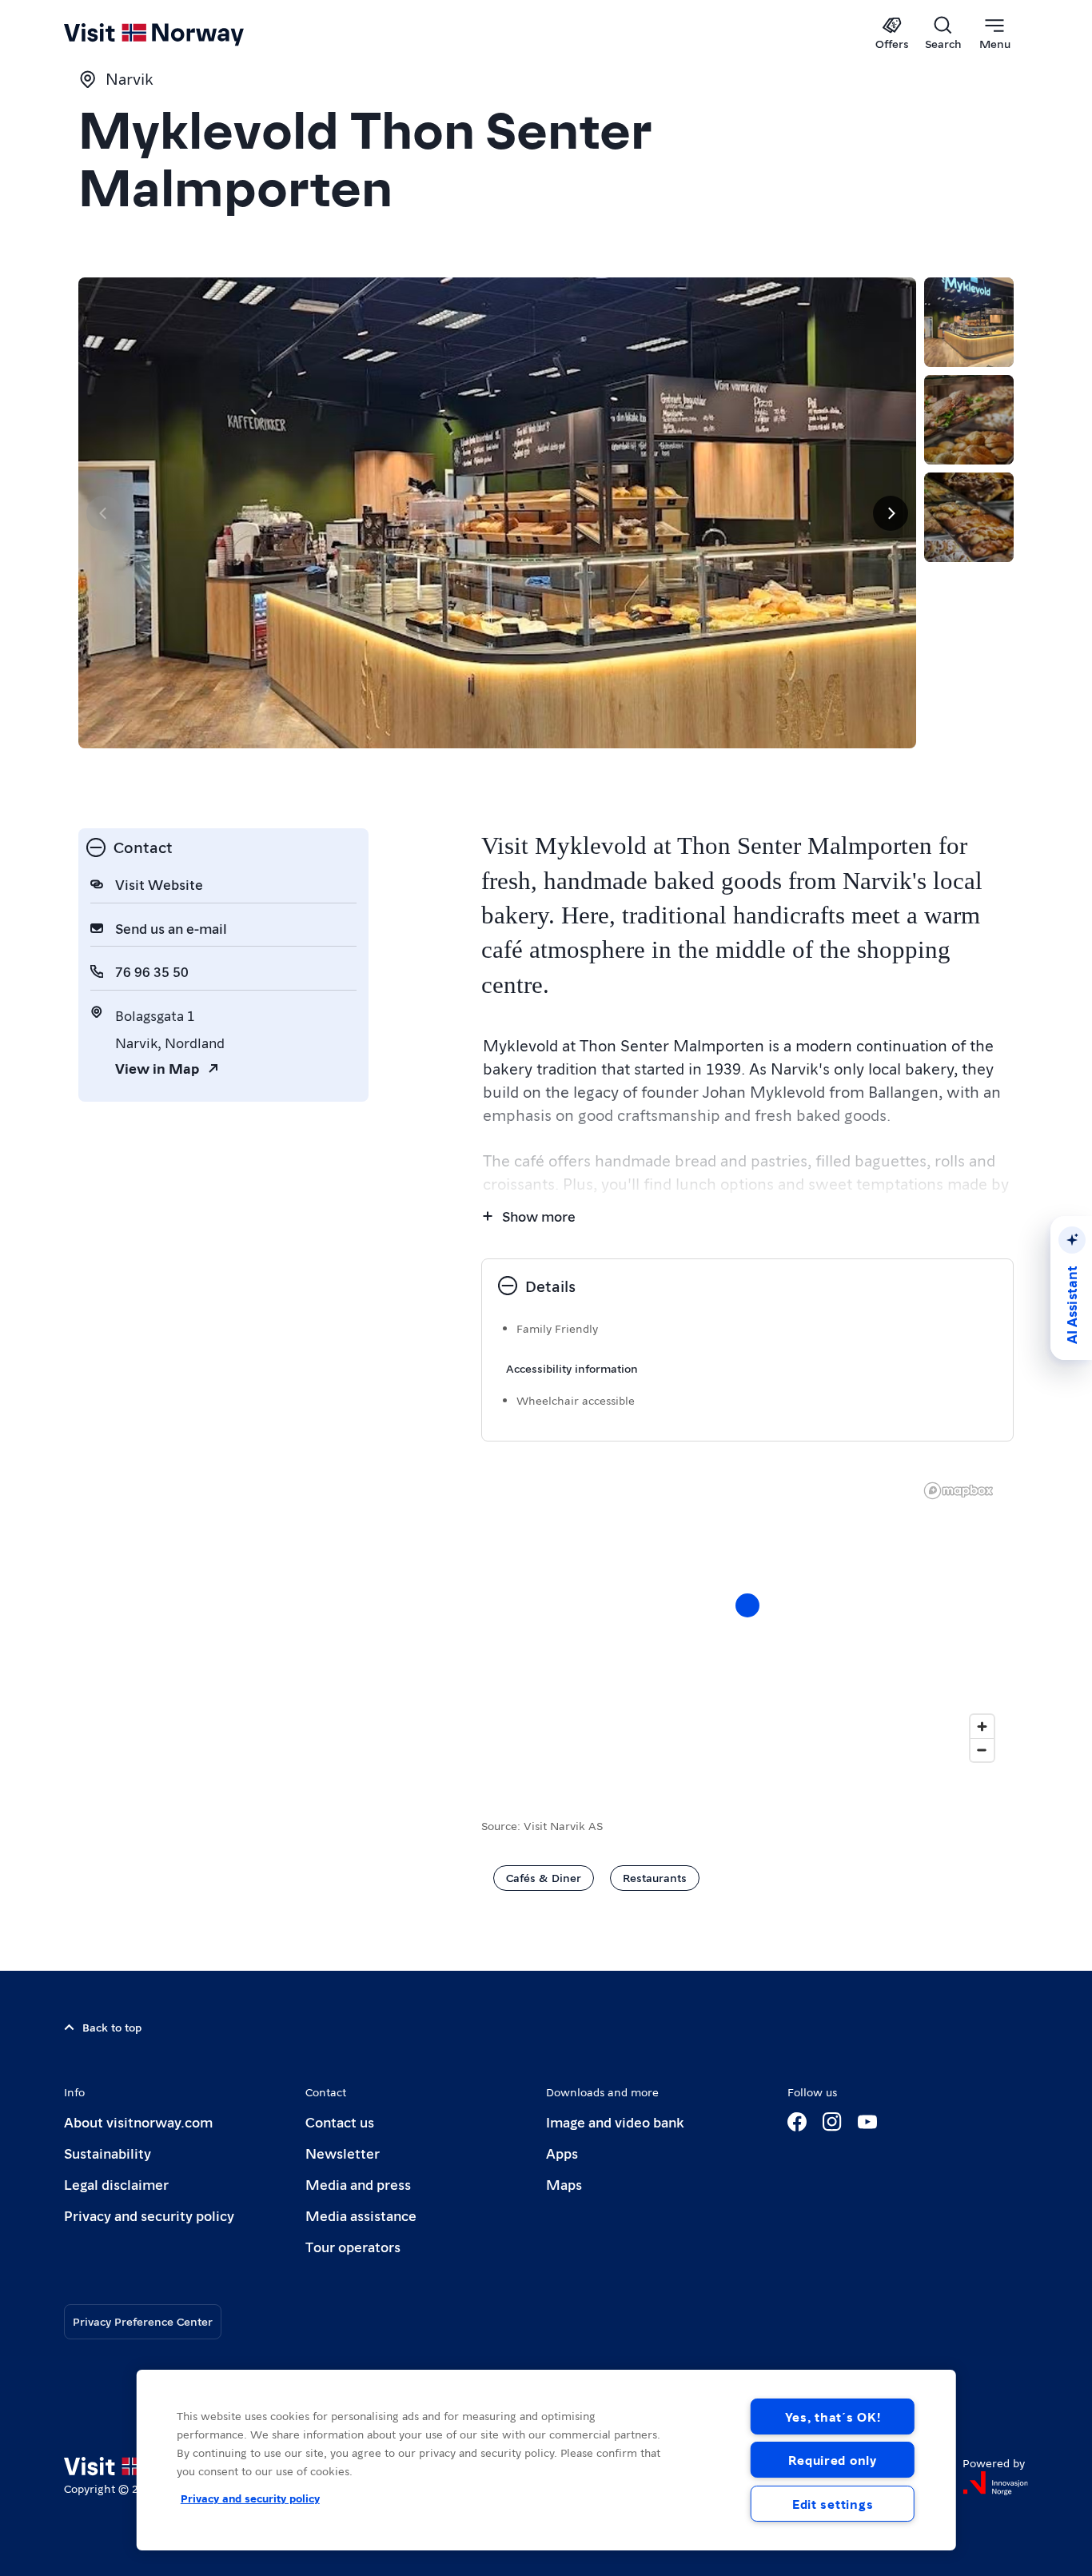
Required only (832, 2460)
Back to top (112, 2027)
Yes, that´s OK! (833, 2416)
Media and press (358, 2184)
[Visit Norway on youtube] (867, 2122)
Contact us (340, 2121)
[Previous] (104, 513)
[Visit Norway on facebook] (797, 2122)
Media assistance (361, 2215)
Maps (564, 2184)
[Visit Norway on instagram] (832, 2122)
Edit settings (833, 2504)
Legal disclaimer (116, 2184)
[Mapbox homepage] (958, 1491)
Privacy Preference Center (143, 2321)
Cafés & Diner (544, 1877)
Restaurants (655, 1877)
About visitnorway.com (138, 2121)
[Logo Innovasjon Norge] (995, 2483)
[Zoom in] (982, 1727)
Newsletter (343, 2153)
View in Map (157, 1068)
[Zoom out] (982, 1750)
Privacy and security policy (149, 2215)
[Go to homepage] (180, 34)
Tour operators (353, 2246)
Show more (539, 1216)
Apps (562, 2153)
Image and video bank (615, 2121)
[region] (546, 2460)
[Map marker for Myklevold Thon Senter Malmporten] (747, 1605)
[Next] (891, 513)
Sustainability (108, 2153)
